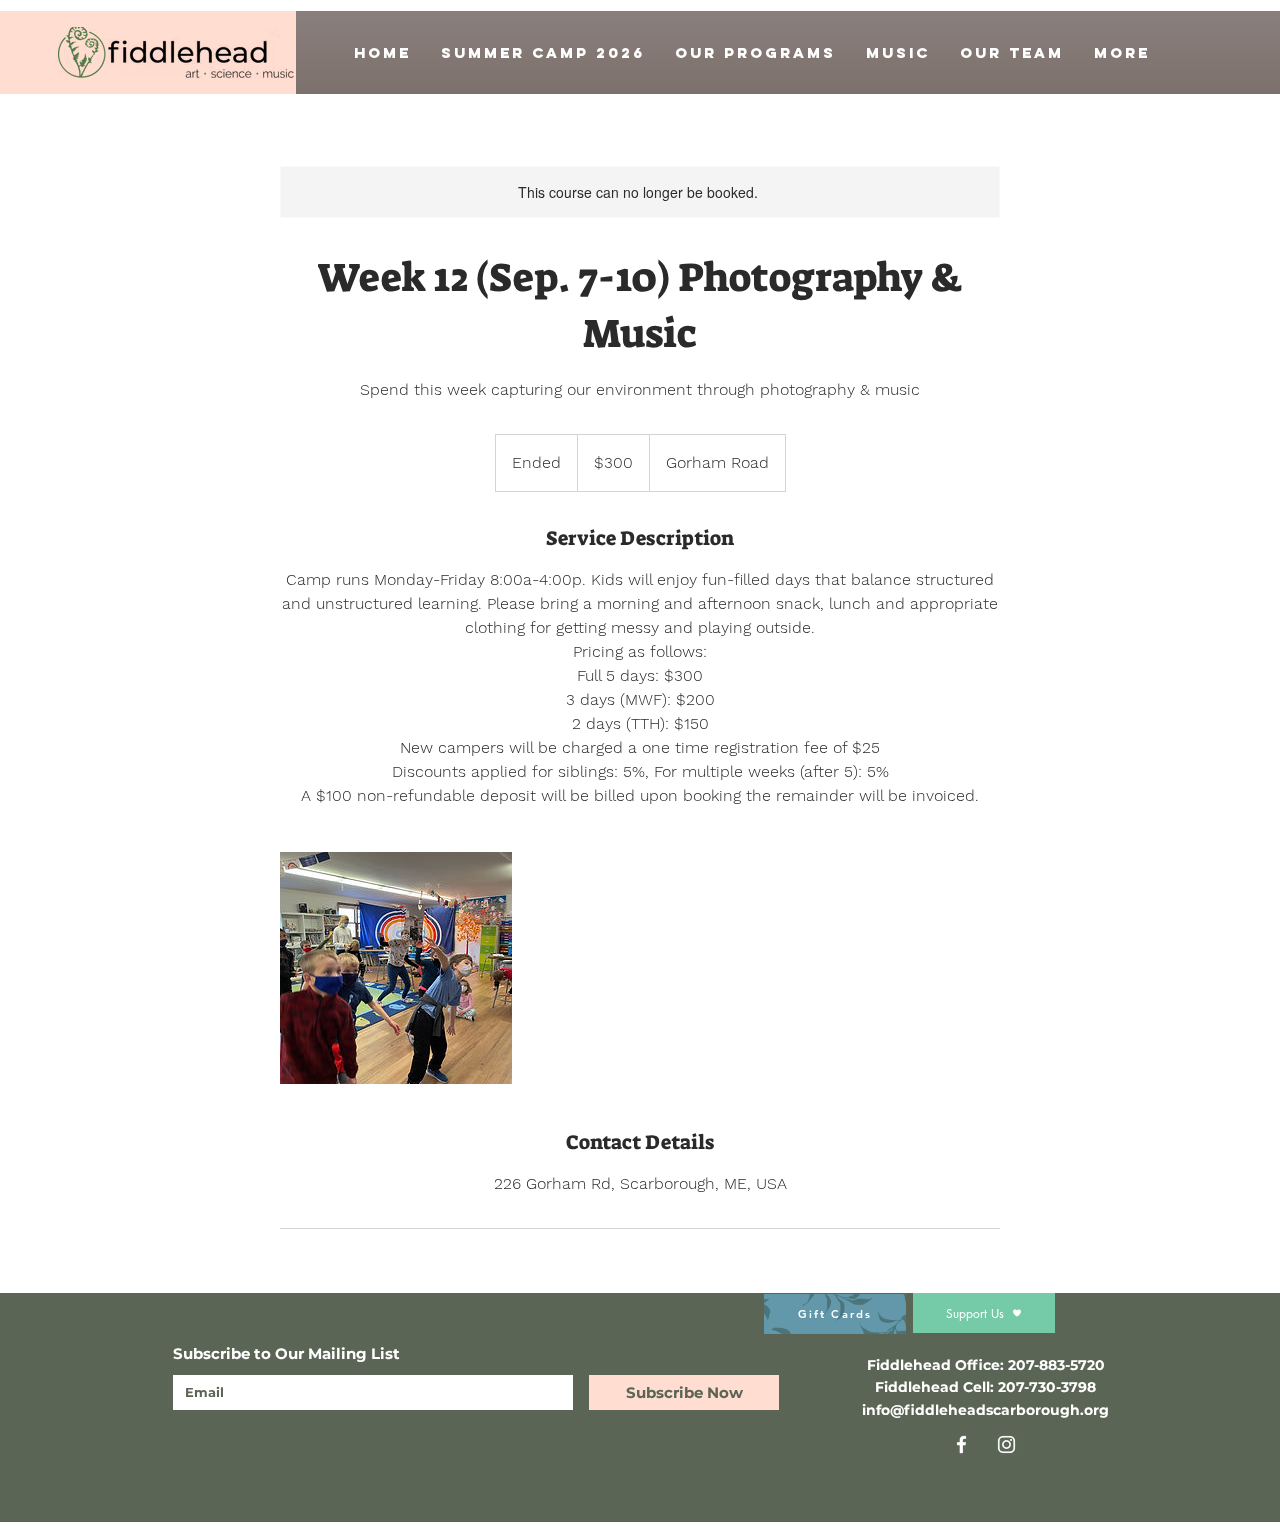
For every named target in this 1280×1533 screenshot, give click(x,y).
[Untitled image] (396, 968)
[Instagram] (1006, 1444)
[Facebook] (961, 1444)
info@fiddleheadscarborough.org (985, 1410)
